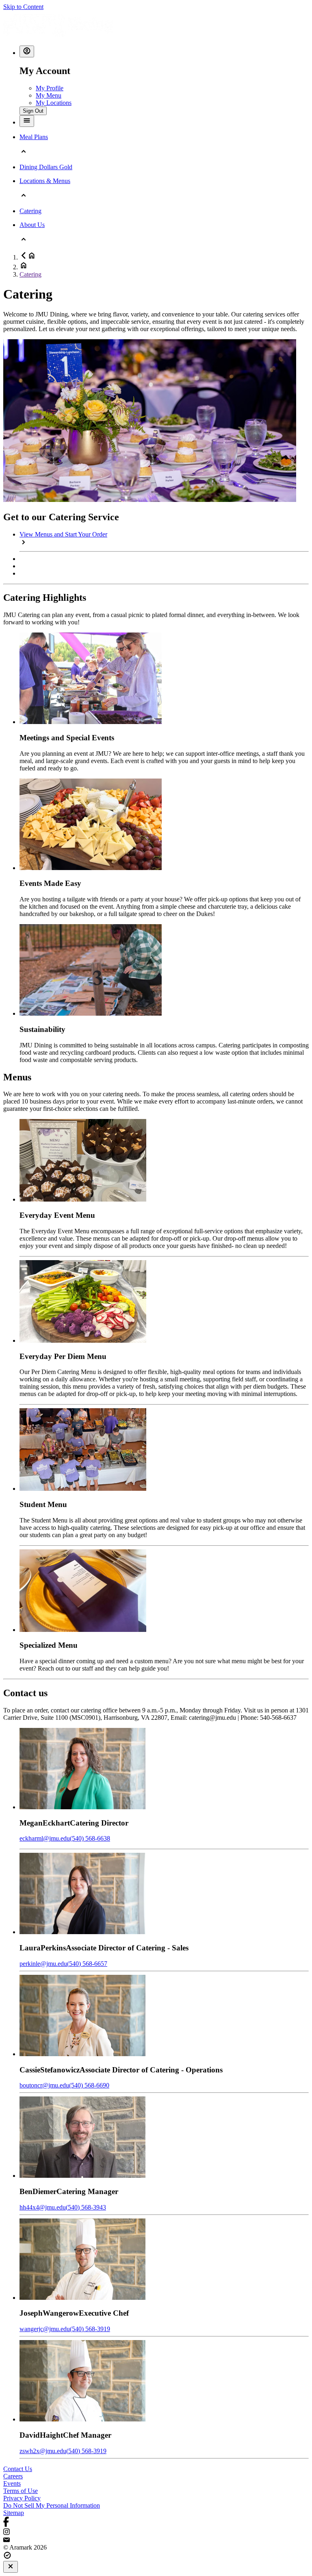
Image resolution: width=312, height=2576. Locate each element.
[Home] (58, 35)
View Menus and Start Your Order (63, 534)
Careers (13, 2476)
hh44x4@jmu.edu (43, 2207)
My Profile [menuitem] (50, 88)
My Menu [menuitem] (49, 95)
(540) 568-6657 (87, 1964)
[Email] (156, 2540)
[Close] (11, 2567)
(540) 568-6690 (89, 2085)
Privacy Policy (22, 2498)
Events (12, 2483)
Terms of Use (21, 2491)
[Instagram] (156, 2532)
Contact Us (18, 2469)
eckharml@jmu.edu (45, 1838)
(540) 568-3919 (90, 2329)
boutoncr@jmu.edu (44, 2085)
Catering (30, 274)
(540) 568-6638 (90, 1838)
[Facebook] (156, 2523)
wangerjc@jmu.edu (45, 2329)
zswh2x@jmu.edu (43, 2451)
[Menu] (27, 121)
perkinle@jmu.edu (43, 1964)
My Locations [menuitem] (54, 103)
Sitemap (14, 2513)
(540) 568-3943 (86, 2207)
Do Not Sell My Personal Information (52, 2505)
